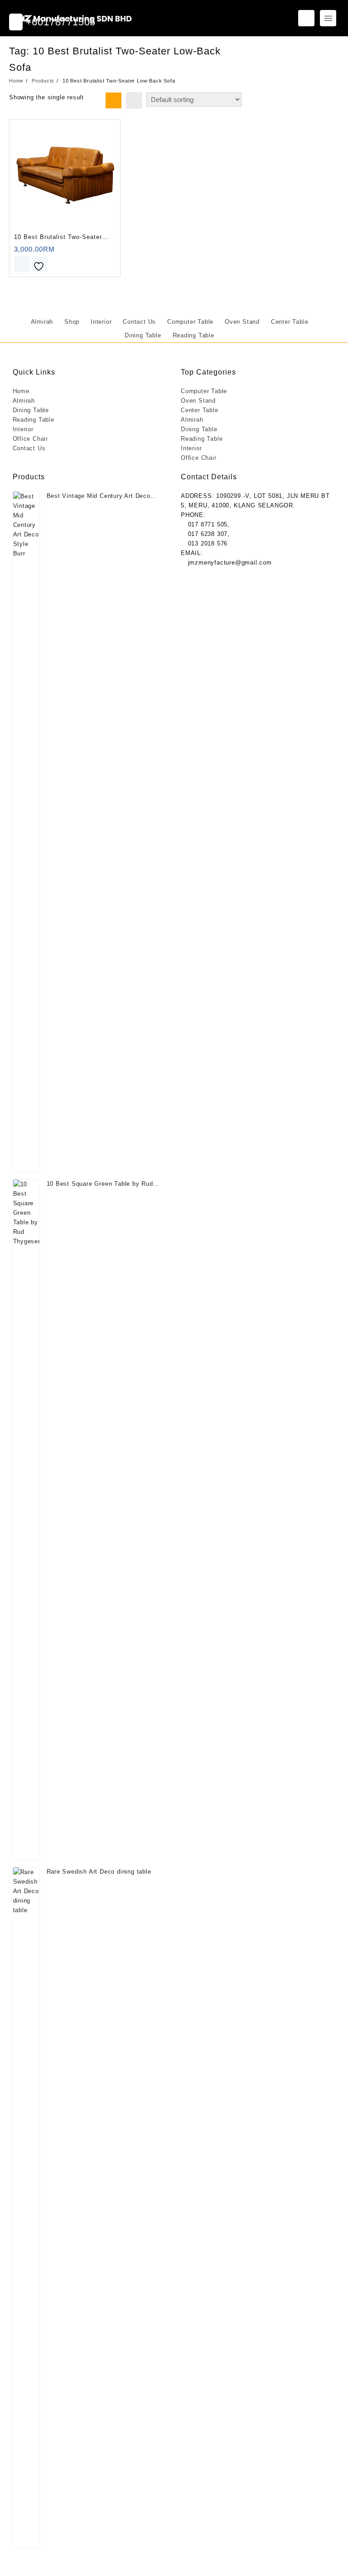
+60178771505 (59, 22)
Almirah (24, 401)
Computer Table (204, 391)
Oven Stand (198, 401)
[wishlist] (40, 264)
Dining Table (31, 410)
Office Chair (31, 439)
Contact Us (29, 448)
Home (21, 391)
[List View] (134, 100)
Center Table (200, 410)
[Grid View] (114, 100)
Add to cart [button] (22, 264)
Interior (23, 429)
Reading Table (34, 420)
